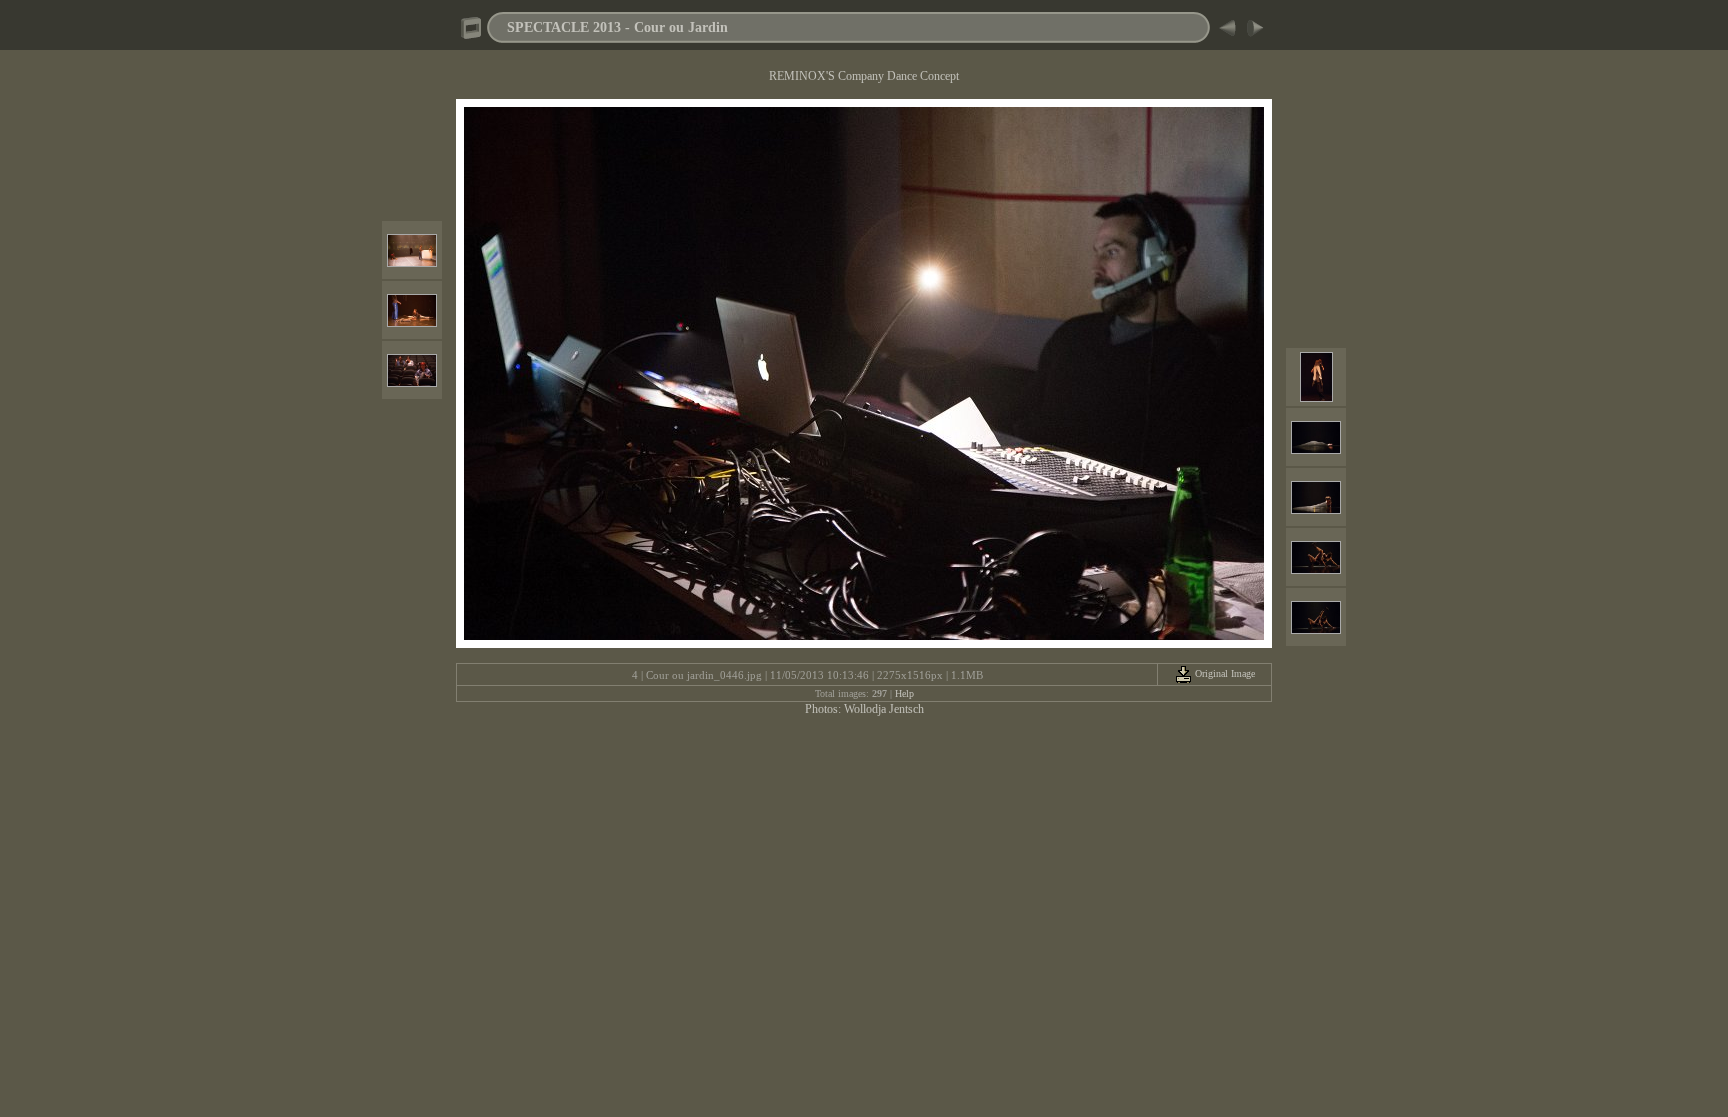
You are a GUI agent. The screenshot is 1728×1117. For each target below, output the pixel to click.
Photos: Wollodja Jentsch (864, 709)
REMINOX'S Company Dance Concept (864, 76)
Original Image (1223, 673)
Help (904, 693)
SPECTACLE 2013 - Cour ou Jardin (617, 27)
